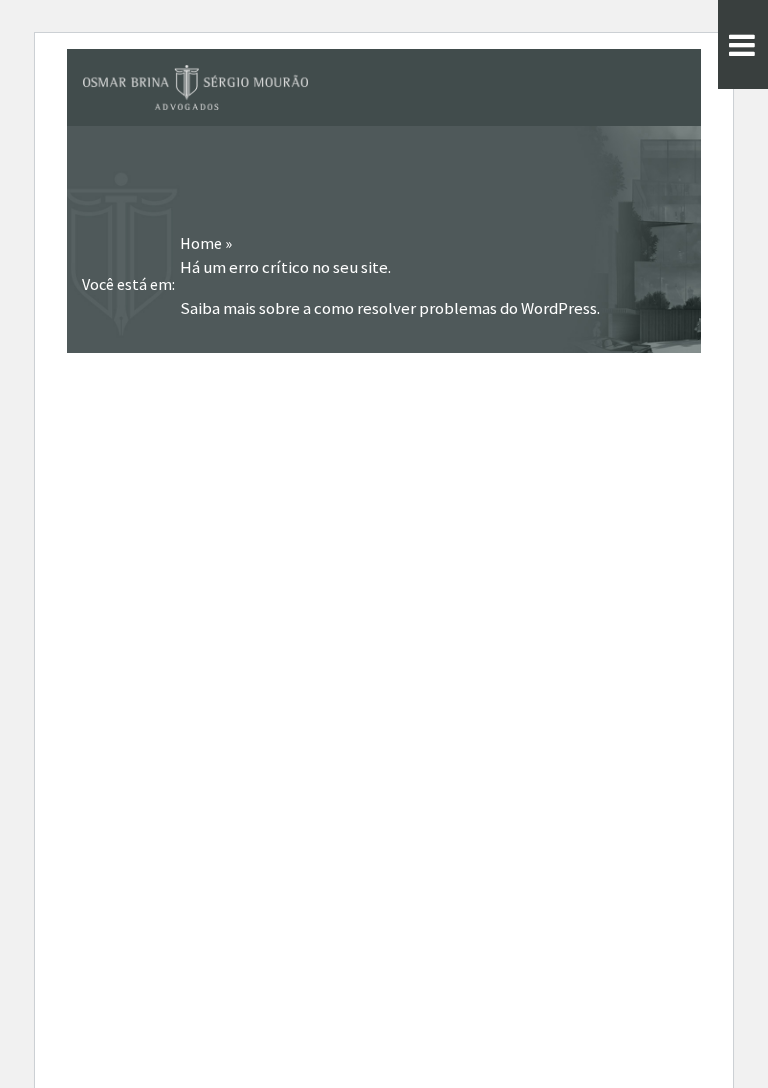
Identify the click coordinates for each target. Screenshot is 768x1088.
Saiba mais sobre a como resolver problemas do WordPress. (390, 308)
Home (201, 243)
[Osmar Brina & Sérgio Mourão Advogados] (195, 87)
